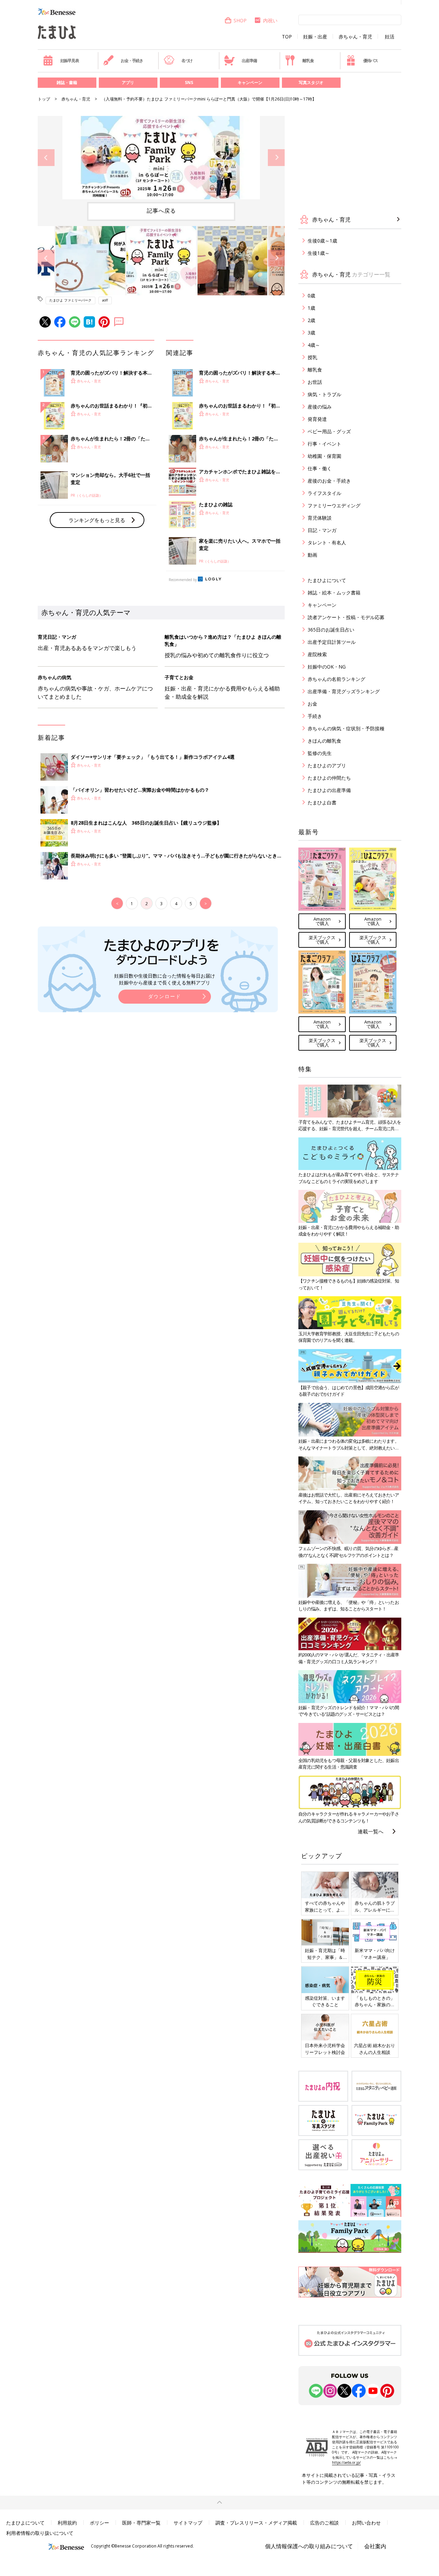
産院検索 (317, 654)
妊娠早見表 (70, 61)
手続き (315, 716)
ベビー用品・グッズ (329, 431)
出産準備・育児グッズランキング (344, 691)
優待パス (371, 61)
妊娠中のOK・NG (327, 667)
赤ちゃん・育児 (355, 37)
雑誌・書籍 (67, 82)
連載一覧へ (371, 1831)
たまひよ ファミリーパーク (70, 300)
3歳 (311, 333)
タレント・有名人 (327, 542)
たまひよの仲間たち (329, 778)
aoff (105, 300)
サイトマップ (188, 2523)
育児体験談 (320, 518)
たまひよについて (327, 580)
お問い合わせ (366, 2523)
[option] (161, 158)
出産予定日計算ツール (332, 642)
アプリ (128, 82)
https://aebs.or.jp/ (346, 2462)
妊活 (390, 37)
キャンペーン (250, 82)
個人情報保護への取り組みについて (309, 2546)
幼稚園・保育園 (324, 456)
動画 (312, 555)
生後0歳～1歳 (322, 241)
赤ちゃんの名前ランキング (336, 679)
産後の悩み (320, 407)
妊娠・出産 (315, 37)
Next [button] (276, 158)
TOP (287, 37)
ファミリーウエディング (334, 505)
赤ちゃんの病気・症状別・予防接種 (346, 728)
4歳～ (314, 345)
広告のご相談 (324, 2523)
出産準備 (249, 61)
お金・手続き (132, 61)
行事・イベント (324, 444)
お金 (312, 704)
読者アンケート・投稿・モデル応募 (346, 617)
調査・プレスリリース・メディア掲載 (256, 2523)
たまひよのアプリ (327, 765)
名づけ (187, 61)
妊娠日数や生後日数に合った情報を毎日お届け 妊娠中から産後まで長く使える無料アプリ (165, 979)
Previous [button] (46, 158)
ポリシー (99, 2523)
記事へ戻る (161, 211)
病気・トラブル (324, 394)
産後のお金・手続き (329, 481)
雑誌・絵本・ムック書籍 (334, 593)
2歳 (311, 320)
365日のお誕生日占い (331, 630)
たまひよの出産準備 (329, 790)
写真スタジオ (311, 82)
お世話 (315, 382)
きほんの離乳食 (324, 741)
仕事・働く (320, 468)
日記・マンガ (322, 530)
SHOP (240, 20)
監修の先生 (320, 753)
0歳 (311, 296)
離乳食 (308, 61)
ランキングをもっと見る (97, 520)
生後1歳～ (319, 253)
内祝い (270, 20)
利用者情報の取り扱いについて (40, 2533)
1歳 (311, 308)
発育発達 (317, 419)
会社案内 (375, 2546)
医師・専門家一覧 (141, 2523)
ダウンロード (165, 996)
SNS (189, 82)
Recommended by (183, 580)
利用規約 (67, 2523)
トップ (44, 99)
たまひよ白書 (322, 802)
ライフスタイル (324, 493)
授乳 (312, 357)
